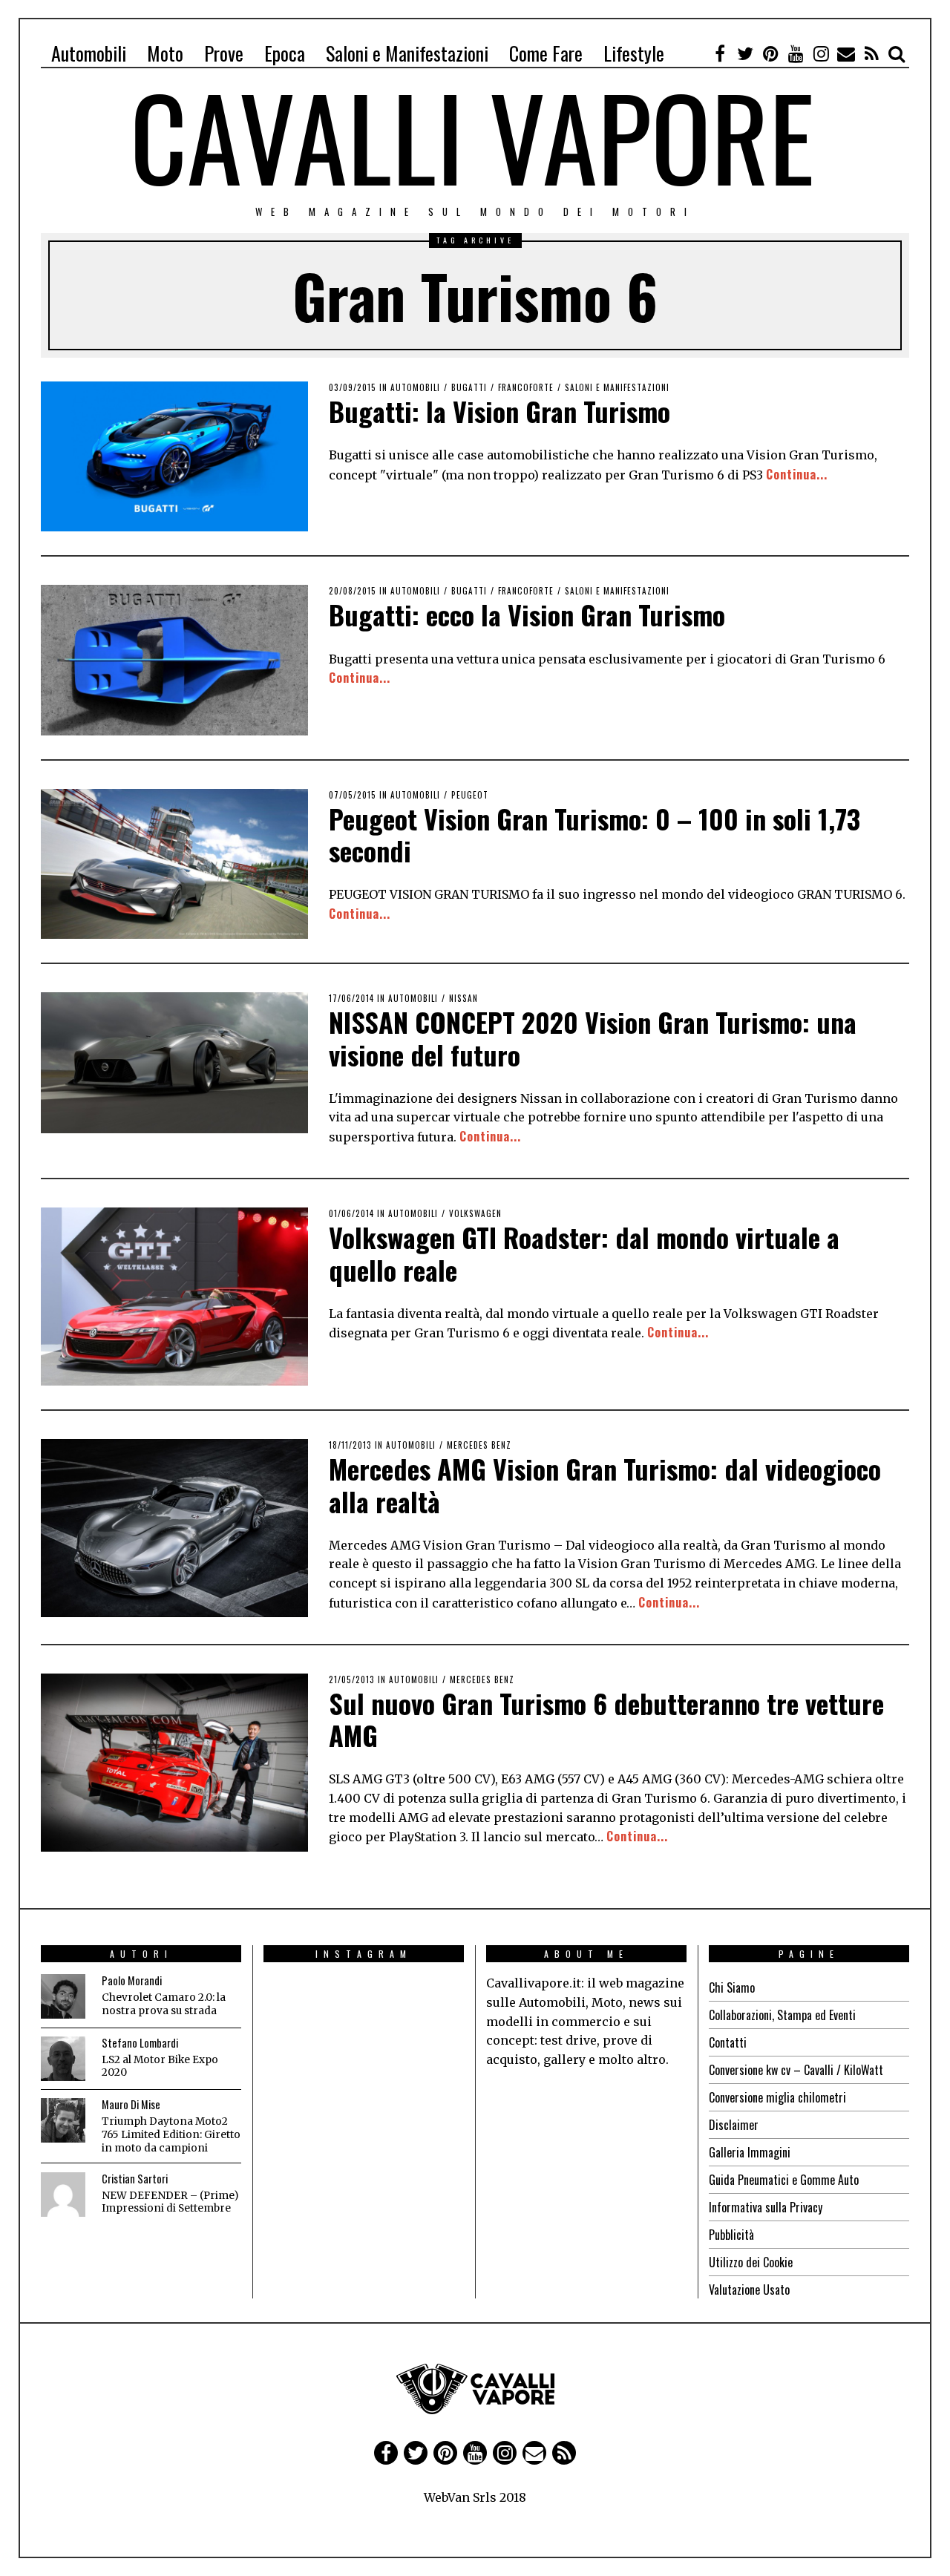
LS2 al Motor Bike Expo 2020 (160, 2067)
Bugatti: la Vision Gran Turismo (499, 411)
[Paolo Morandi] (63, 1996)
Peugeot (470, 795)
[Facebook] (720, 53)
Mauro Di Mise (131, 2104)
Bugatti (469, 387)
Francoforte (526, 387)
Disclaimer (734, 2125)
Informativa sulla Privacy (766, 2207)
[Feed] (871, 53)
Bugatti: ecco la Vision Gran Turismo (527, 614)
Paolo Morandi (132, 1980)
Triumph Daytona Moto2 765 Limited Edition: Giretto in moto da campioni (171, 2134)
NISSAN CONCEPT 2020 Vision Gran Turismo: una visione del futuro (593, 1038)
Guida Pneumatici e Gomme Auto (784, 2180)
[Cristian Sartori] (63, 2195)
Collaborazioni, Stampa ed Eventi (782, 2015)
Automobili (89, 53)
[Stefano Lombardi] (63, 2059)
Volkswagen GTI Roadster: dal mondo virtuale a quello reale (584, 1253)
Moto (165, 53)
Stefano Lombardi (140, 2043)
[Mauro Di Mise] (63, 2120)
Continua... (797, 474)
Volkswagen (475, 1213)
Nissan (463, 998)
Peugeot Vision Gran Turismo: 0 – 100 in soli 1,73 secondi (594, 834)
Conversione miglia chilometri (777, 2097)
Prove (224, 53)
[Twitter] (745, 53)
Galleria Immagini (750, 2152)
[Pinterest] (770, 53)
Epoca (285, 53)
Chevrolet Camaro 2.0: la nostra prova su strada (164, 2004)
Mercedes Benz (479, 1445)
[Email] (846, 53)
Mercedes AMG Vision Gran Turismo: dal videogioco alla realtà (605, 1484)
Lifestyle (634, 53)
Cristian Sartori (135, 2179)
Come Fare (546, 53)
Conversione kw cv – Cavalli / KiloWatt (796, 2070)
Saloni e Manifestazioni (407, 53)
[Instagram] (821, 53)
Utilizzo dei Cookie (751, 2262)
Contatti (728, 2042)
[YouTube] (796, 53)
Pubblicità (731, 2235)
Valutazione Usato (749, 2290)
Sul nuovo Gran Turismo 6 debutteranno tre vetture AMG (606, 1719)
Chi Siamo (732, 1987)
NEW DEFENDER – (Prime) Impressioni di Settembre (170, 2202)
